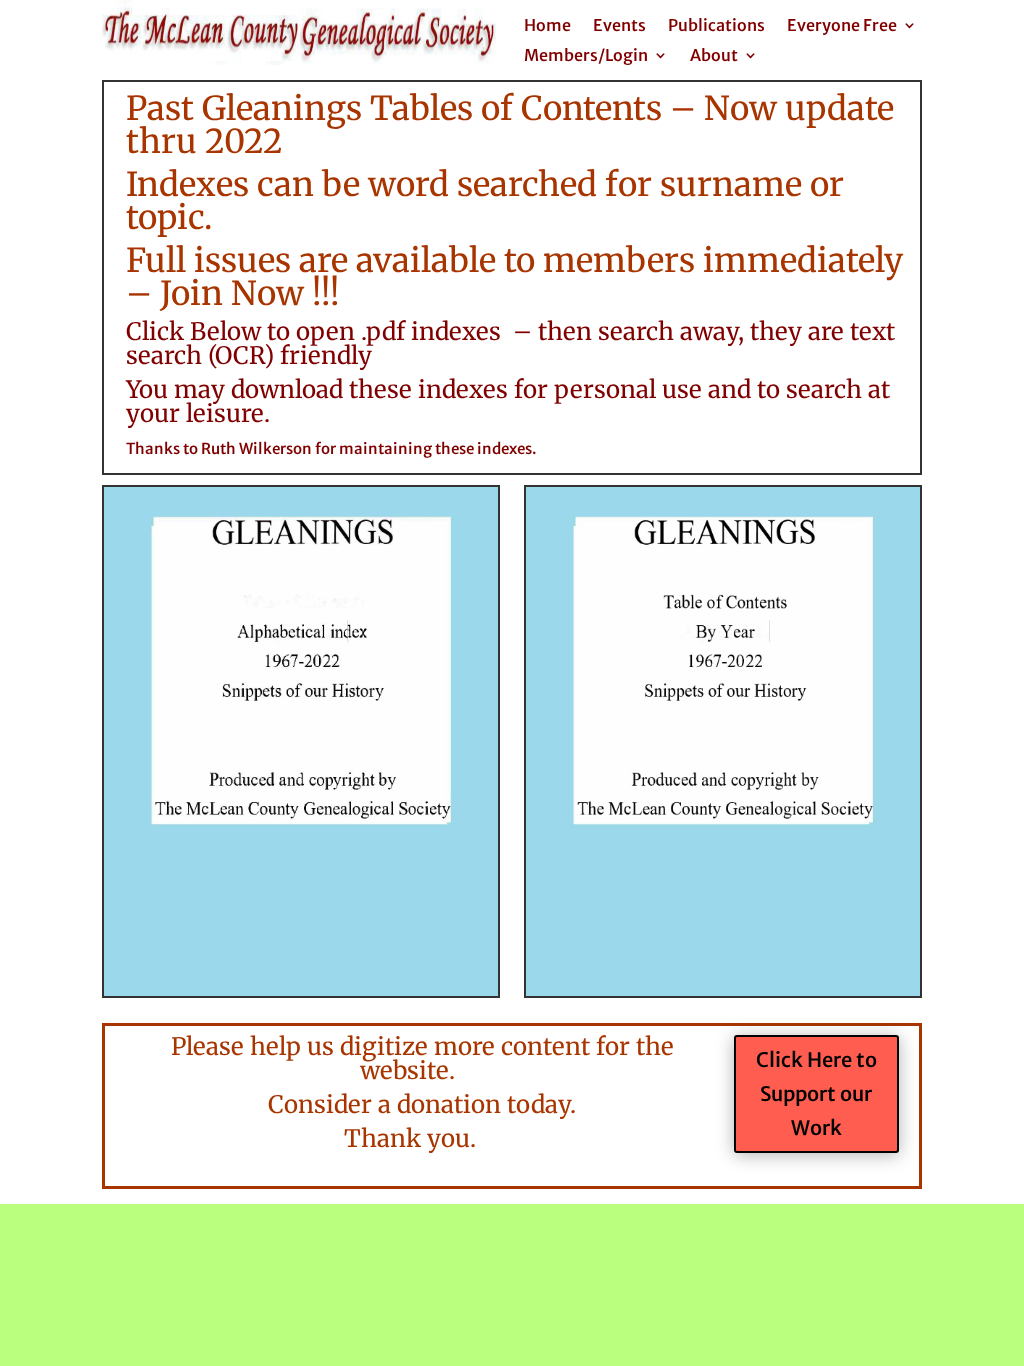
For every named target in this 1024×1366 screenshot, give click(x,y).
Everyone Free (842, 26)
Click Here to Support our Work (816, 1093)
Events (619, 26)
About (714, 56)
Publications (716, 26)
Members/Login (586, 56)
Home (547, 26)
